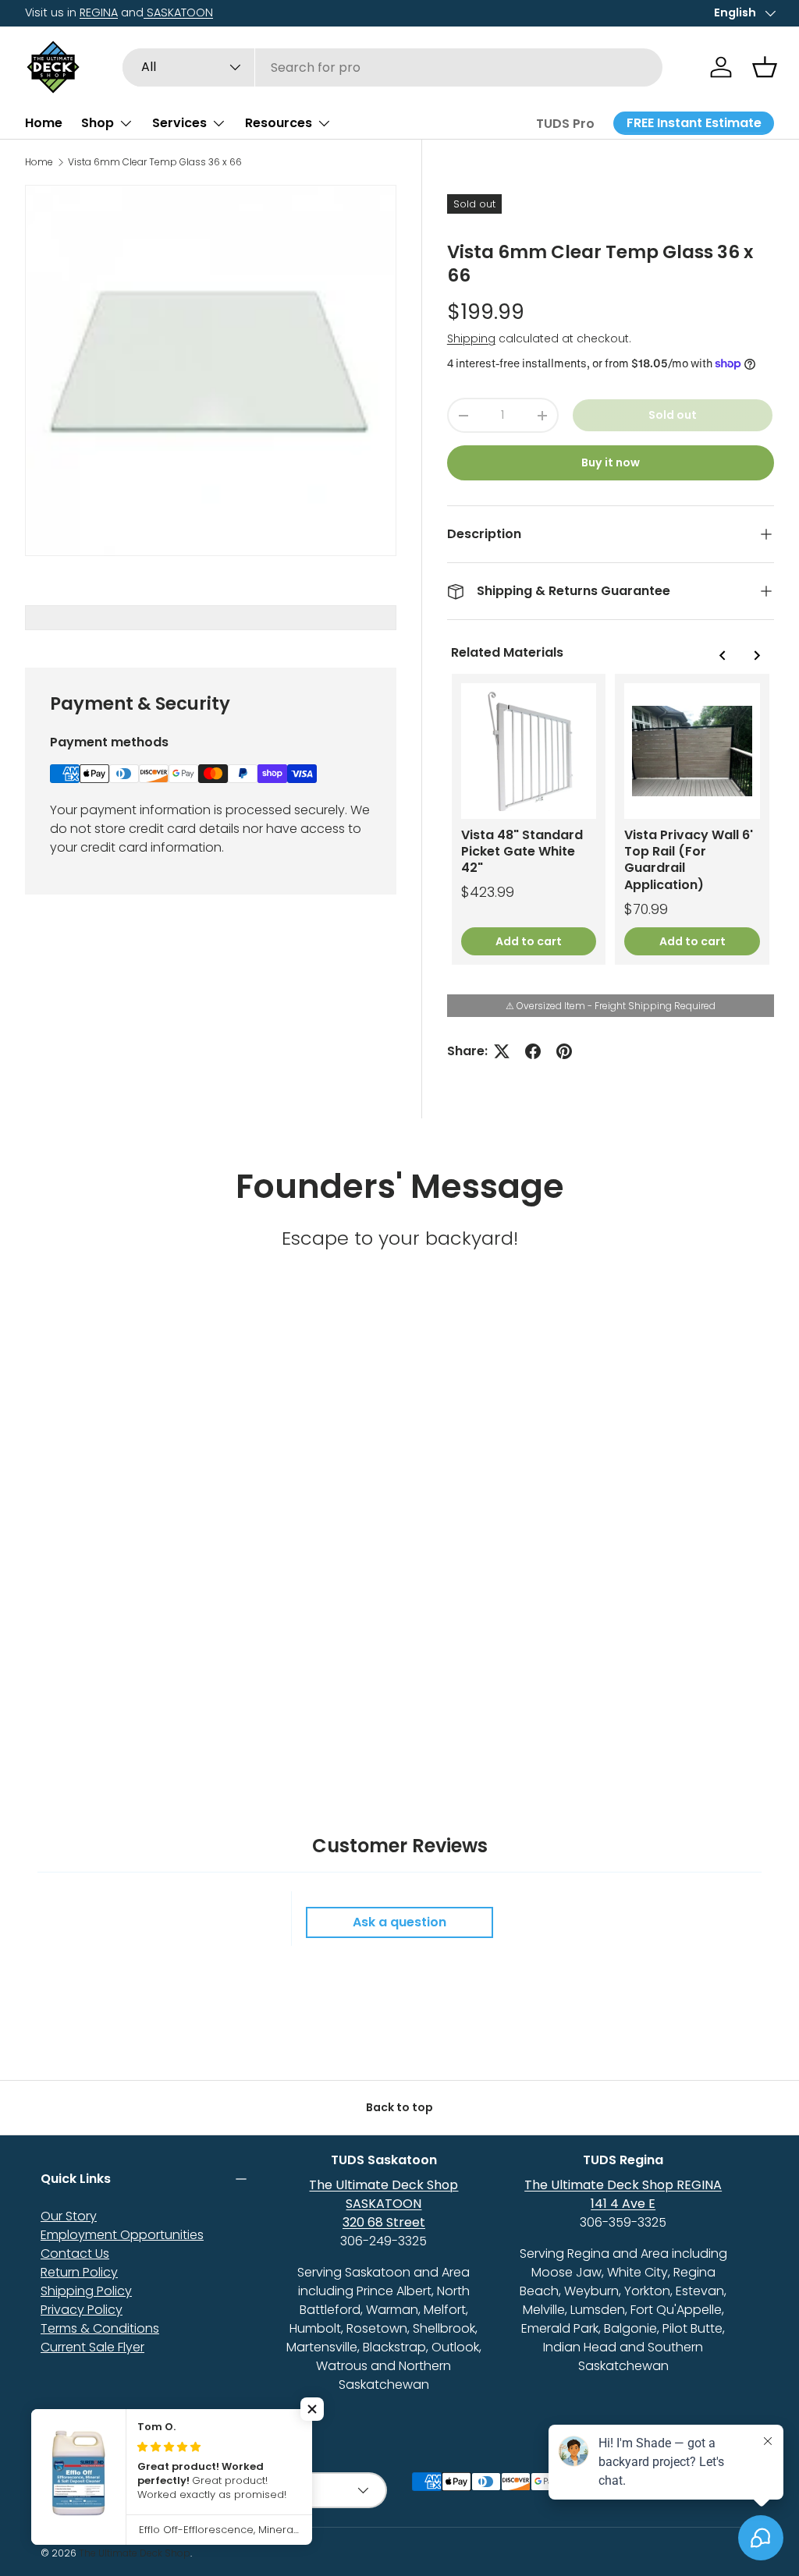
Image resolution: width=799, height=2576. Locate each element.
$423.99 (488, 892)
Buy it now (611, 462)
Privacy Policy (82, 2310)
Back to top (399, 2107)
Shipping (471, 338)
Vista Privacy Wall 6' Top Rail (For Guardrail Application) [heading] (689, 860)
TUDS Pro (565, 124)
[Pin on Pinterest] (564, 1051)
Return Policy (79, 2272)
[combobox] (393, 67)
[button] (765, 67)
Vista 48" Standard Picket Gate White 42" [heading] (522, 852)
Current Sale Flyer (92, 2347)
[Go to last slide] (723, 655)
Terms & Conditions (100, 2328)
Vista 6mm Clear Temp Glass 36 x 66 (155, 162)
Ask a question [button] (399, 1922)
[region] (611, 819)
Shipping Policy (86, 2291)
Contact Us (75, 2254)
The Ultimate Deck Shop (135, 2553)
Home (44, 123)
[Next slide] (756, 655)
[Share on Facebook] (533, 1051)
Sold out (673, 415)
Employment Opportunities (122, 2235)
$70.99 (646, 909)
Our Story (69, 2216)
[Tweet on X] (502, 1051)
